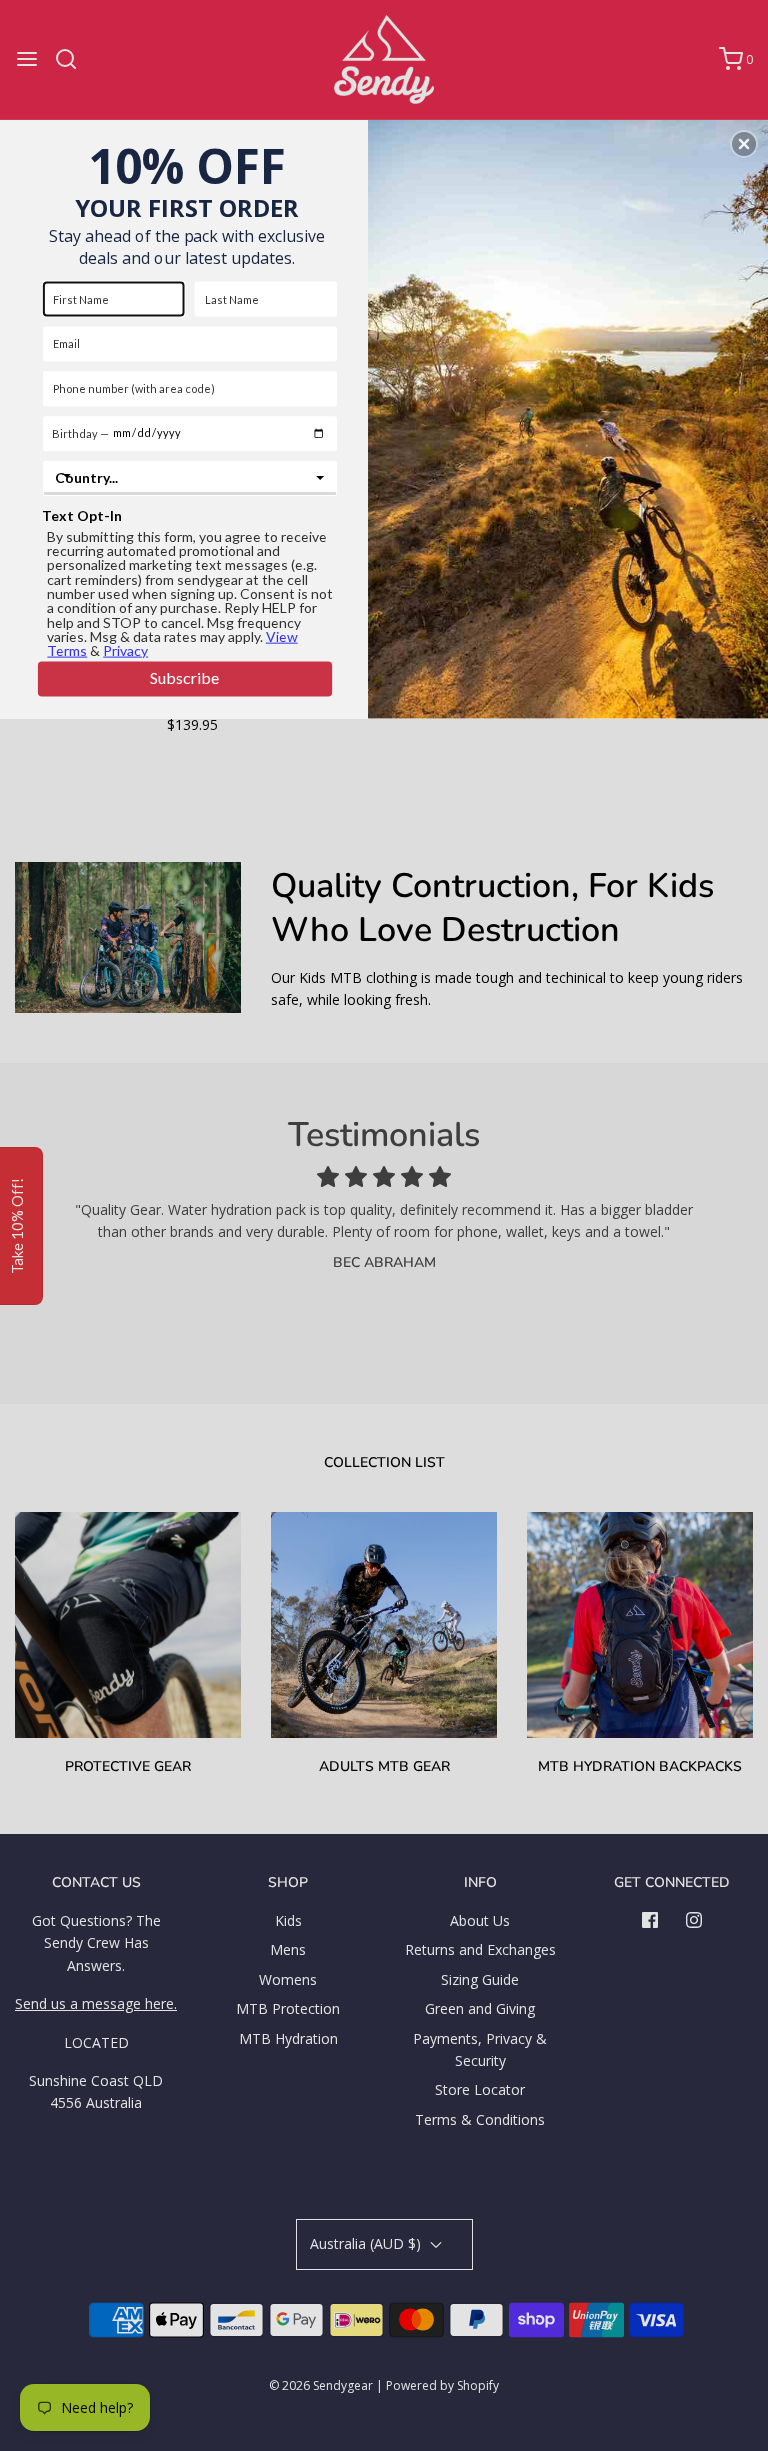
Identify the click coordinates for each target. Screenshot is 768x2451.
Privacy (125, 650)
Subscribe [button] (184, 677)
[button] (744, 144)
